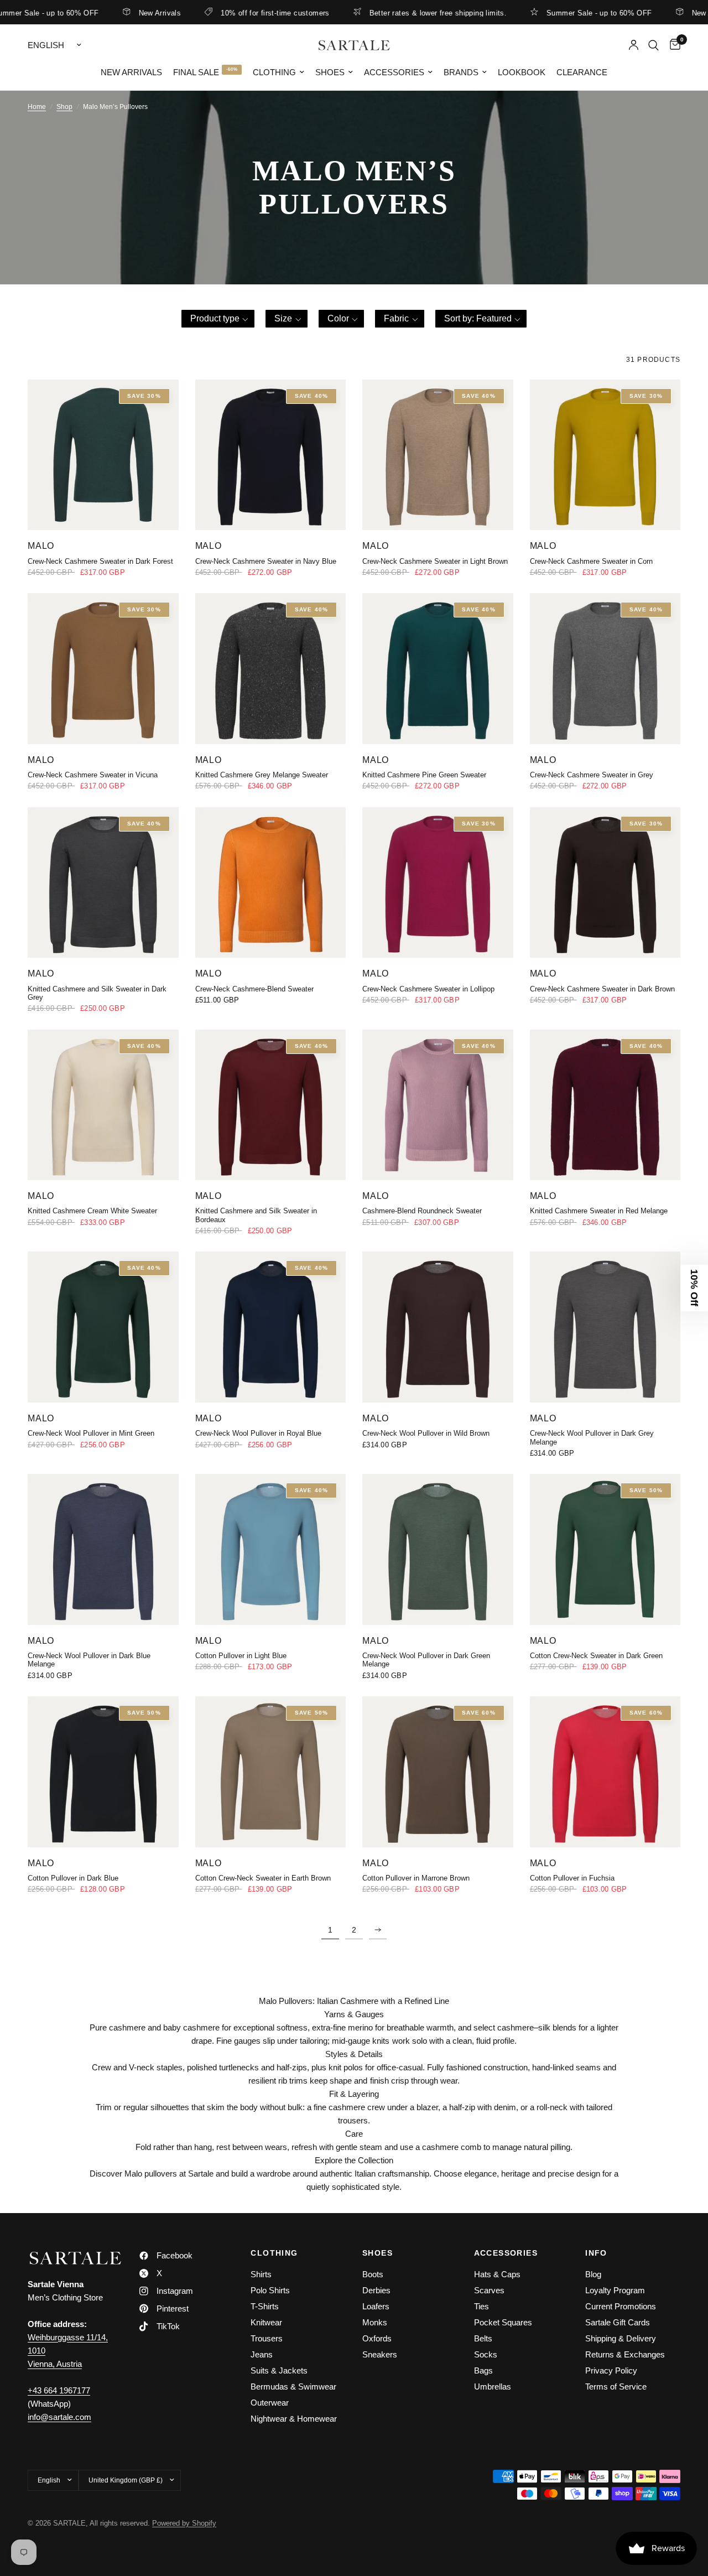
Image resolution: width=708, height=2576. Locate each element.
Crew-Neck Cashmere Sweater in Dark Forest (100, 561)
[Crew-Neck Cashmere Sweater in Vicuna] (103, 669)
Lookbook (522, 72)
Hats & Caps (497, 2274)
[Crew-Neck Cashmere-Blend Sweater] (271, 883)
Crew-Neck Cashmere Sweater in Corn (591, 561)
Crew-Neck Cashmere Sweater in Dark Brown (602, 989)
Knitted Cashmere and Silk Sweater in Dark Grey (97, 993)
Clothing (274, 72)
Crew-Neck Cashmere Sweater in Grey (592, 775)
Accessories (394, 72)
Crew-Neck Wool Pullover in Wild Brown (426, 1433)
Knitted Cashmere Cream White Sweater (92, 1211)
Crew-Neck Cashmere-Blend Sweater (254, 989)
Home (37, 107)
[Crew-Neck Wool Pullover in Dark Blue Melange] (103, 1549)
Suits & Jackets (279, 2370)
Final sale (196, 72)
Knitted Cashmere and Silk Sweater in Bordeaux (256, 1215)
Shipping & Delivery (621, 2338)
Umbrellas (493, 2387)
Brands (461, 72)
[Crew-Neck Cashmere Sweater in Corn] (605, 455)
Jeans (262, 2354)
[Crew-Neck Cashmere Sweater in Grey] (605, 669)
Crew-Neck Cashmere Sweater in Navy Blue (266, 561)
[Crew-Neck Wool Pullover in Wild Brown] (438, 1327)
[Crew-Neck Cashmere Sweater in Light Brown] (438, 455)
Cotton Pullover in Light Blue (241, 1656)
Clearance (582, 72)
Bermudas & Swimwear (293, 2387)
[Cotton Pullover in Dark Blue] (103, 1772)
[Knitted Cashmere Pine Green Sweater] (438, 669)
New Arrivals (115, 13)
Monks (375, 2322)
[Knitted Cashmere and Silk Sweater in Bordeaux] (271, 1105)
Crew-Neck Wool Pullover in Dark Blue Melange (89, 1660)
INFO (596, 2253)
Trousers (267, 2338)
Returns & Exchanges (625, 2354)
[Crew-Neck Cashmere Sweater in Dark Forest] (103, 455)
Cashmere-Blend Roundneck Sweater (422, 1211)
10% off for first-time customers (231, 13)
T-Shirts (265, 2306)
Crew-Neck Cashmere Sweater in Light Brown (435, 561)
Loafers (376, 2306)
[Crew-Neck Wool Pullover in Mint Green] (103, 1327)
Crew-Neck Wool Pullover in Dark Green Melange (426, 1660)
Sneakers (380, 2354)
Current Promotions (621, 2306)
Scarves (489, 2290)
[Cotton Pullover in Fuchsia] (605, 1772)
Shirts (261, 2274)
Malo (41, 546)
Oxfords (377, 2338)
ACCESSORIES (506, 2253)
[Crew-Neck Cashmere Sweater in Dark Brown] (605, 883)
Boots (373, 2274)
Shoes (330, 72)
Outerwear (270, 2403)
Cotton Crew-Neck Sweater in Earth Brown (263, 1878)
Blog (593, 2274)
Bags (483, 2370)
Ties (481, 2306)
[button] (218, 319)
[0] (672, 45)
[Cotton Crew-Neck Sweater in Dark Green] (605, 1549)
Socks (486, 2354)
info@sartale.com (59, 2417)
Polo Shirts (270, 2290)
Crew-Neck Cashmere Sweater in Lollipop (428, 989)
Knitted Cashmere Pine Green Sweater (424, 775)
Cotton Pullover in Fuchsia (572, 1878)
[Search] (654, 45)
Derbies (376, 2290)
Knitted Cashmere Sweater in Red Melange (599, 1211)
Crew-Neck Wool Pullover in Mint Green (91, 1433)
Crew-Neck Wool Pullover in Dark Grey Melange (592, 1437)
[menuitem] (131, 72)
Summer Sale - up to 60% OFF (555, 13)
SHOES (378, 2253)
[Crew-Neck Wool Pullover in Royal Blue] (271, 1327)
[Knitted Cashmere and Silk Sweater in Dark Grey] (103, 883)
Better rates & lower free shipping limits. (394, 13)
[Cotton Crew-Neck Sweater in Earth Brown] (271, 1772)
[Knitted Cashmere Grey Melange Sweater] (271, 669)
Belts (483, 2338)
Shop (64, 107)
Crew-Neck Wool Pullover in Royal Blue (258, 1433)
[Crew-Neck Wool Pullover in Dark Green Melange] (438, 1549)
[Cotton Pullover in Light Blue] (271, 1549)
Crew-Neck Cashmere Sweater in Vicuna (93, 775)
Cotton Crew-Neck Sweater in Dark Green (596, 1656)
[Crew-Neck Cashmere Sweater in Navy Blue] (271, 455)
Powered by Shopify (184, 2523)
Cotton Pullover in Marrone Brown (416, 1878)
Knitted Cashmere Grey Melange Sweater (262, 775)
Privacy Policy (611, 2370)
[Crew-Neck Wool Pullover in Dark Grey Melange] (605, 1327)
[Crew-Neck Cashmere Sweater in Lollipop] (438, 883)
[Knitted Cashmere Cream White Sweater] (103, 1105)
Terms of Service (616, 2387)
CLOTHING (274, 2253)
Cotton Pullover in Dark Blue (73, 1878)
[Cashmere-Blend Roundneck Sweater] (438, 1105)
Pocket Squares (503, 2322)
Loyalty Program (615, 2290)
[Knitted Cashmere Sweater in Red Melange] (605, 1105)
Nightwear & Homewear (294, 2419)
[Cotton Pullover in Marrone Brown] (438, 1772)
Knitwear (266, 2322)
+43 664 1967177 (59, 2390)
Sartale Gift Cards (618, 2322)
